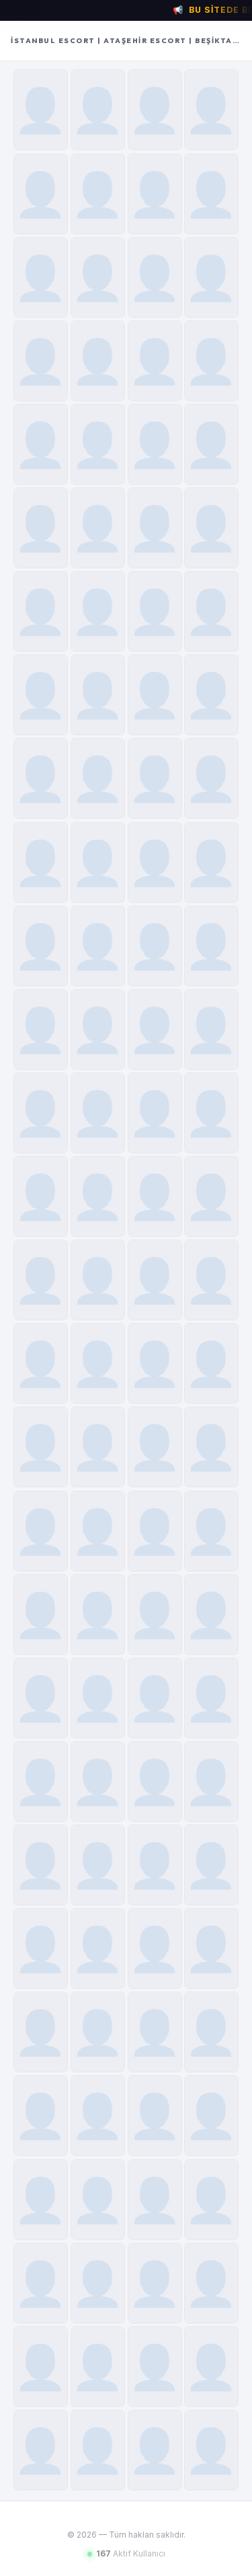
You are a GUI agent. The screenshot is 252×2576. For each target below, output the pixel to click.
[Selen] (98, 862)
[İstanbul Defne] (155, 277)
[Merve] (41, 1113)
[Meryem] (211, 2367)
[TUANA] (41, 946)
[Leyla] (155, 2032)
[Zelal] (98, 1698)
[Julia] (155, 1196)
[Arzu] (211, 695)
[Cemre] (41, 778)
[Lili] (155, 695)
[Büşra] (155, 361)
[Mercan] (155, 110)
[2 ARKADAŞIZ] (211, 2450)
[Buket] (211, 194)
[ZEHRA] (211, 1447)
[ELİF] (41, 1948)
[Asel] (41, 1363)
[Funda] (41, 194)
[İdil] (98, 361)
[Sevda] (41, 277)
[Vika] (41, 2367)
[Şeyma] (155, 1698)
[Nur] (98, 194)
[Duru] (98, 1615)
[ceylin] (98, 528)
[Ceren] (98, 444)
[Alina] (98, 2450)
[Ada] (41, 528)
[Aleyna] (211, 946)
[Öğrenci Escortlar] (211, 1113)
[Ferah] (211, 1948)
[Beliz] (211, 1363)
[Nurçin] (98, 277)
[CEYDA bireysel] (155, 2115)
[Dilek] (98, 1113)
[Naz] (41, 1615)
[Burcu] (211, 361)
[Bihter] (155, 862)
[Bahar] (211, 110)
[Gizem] (211, 1865)
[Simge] (211, 862)
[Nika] (155, 1782)
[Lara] (211, 611)
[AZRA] (41, 1698)
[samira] (98, 2367)
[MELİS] (155, 2200)
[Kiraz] (155, 194)
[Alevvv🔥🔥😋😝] (211, 778)
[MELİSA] (98, 2283)
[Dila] (41, 2115)
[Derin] (98, 695)
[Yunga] (41, 1447)
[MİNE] (155, 2283)
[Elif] (41, 1029)
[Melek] (41, 862)
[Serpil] (41, 110)
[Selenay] (155, 1363)
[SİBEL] (211, 1782)
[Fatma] (155, 2450)
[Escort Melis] (98, 1531)
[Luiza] (41, 1196)
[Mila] (211, 1698)
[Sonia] (98, 2200)
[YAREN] (155, 1447)
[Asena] (155, 611)
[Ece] (98, 1029)
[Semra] (41, 444)
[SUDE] (98, 946)
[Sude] (155, 444)
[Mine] (98, 1196)
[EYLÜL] (211, 2200)
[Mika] (98, 1363)
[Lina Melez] (155, 528)
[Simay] (41, 695)
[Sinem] (98, 110)
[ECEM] (155, 1615)
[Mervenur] (211, 2032)
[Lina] (41, 2200)
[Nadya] (98, 1447)
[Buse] (98, 778)
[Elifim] (211, 528)
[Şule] (98, 611)
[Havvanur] (41, 1782)
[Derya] (155, 946)
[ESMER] (41, 1280)
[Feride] (41, 361)
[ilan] (155, 1113)
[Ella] (155, 1865)
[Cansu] (98, 1948)
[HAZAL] (211, 1531)
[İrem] (155, 1531)
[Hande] (155, 778)
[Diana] (41, 2032)
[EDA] (211, 1029)
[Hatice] (211, 444)
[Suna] (211, 277)
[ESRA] (155, 1280)
